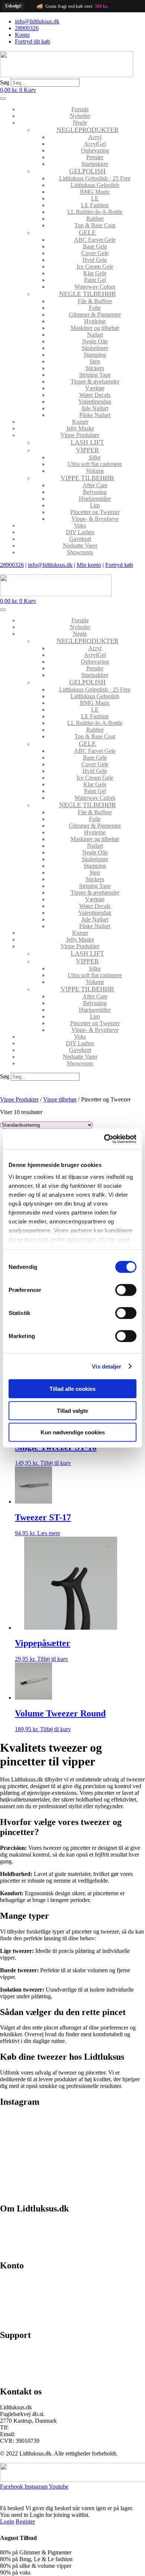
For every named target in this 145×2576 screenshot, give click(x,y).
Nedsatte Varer (80, 546)
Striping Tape (95, 375)
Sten (95, 361)
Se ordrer (11, 2294)
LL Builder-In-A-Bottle (95, 212)
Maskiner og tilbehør (95, 328)
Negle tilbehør (88, 294)
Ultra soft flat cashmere (95, 464)
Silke (95, 457)
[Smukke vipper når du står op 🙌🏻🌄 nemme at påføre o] (109, 2166)
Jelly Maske (80, 428)
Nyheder (80, 116)
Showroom (80, 552)
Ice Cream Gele (95, 267)
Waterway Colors (95, 287)
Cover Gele (95, 253)
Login (7, 2522)
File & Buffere (95, 301)
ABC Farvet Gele (95, 240)
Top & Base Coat (95, 225)
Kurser (80, 422)
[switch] (126, 1290)
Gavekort (80, 539)
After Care (95, 485)
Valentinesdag (95, 402)
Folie (95, 308)
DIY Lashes (80, 532)
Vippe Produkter (80, 435)
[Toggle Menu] (3, 99)
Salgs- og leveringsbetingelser (35, 2237)
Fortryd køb (119, 565)
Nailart (95, 335)
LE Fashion (95, 205)
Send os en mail (19, 2376)
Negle (80, 123)
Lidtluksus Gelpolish (95, 185)
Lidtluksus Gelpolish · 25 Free (95, 178)
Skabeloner (95, 348)
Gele (87, 232)
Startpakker (95, 164)
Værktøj (95, 388)
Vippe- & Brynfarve (95, 519)
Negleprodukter (88, 130)
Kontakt (9, 2250)
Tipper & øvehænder (95, 381)
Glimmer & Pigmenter (95, 315)
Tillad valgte (72, 1410)
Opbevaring (95, 150)
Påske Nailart (95, 415)
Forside (80, 109)
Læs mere (49, 1533)
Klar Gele (95, 273)
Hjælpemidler (95, 499)
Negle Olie (95, 341)
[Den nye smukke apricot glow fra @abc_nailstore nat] (36, 2159)
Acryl (95, 137)
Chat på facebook (21, 2351)
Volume (95, 471)
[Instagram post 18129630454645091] (36, 2126)
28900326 (12, 565)
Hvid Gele (95, 260)
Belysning (95, 492)
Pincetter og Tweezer (95, 512)
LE (95, 198)
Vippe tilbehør (87, 478)
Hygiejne (95, 321)
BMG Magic (95, 192)
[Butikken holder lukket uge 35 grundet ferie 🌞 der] (109, 2129)
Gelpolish (87, 171)
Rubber (95, 219)
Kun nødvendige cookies (73, 1432)
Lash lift (87, 442)
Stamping (95, 355)
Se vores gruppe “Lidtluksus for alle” (43, 2363)
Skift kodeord (16, 2306)
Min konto (89, 565)
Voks (80, 525)
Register (25, 2522)
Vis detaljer (107, 1366)
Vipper (87, 450)
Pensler (95, 157)
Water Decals (95, 395)
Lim (95, 505)
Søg (5, 82)
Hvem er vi (13, 2224)
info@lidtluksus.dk (50, 565)
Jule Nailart (95, 408)
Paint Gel (95, 280)
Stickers (95, 368)
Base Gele (95, 246)
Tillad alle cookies (72, 1389)
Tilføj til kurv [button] (56, 1463)
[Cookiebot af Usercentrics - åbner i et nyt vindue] (104, 1139)
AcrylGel (95, 144)
